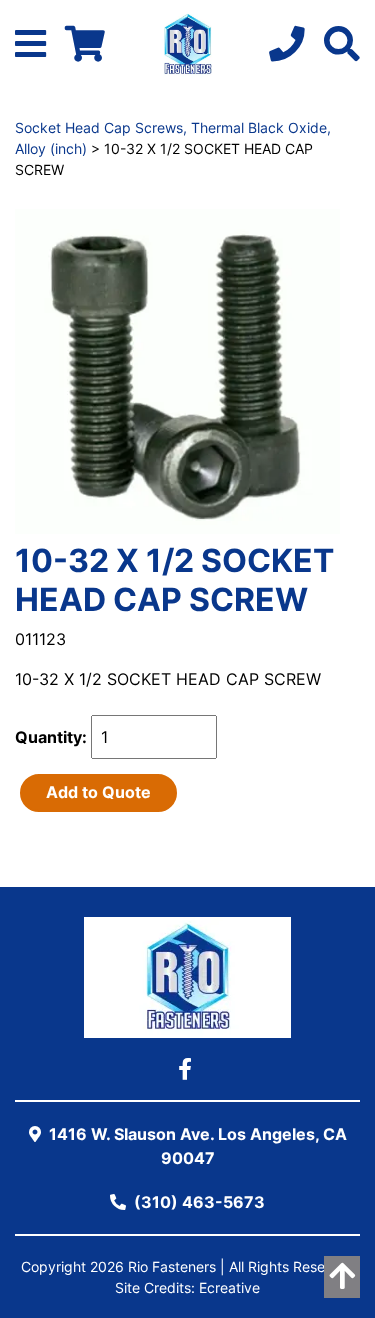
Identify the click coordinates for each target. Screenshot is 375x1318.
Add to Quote (98, 792)
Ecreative (229, 1287)
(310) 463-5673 (197, 1202)
